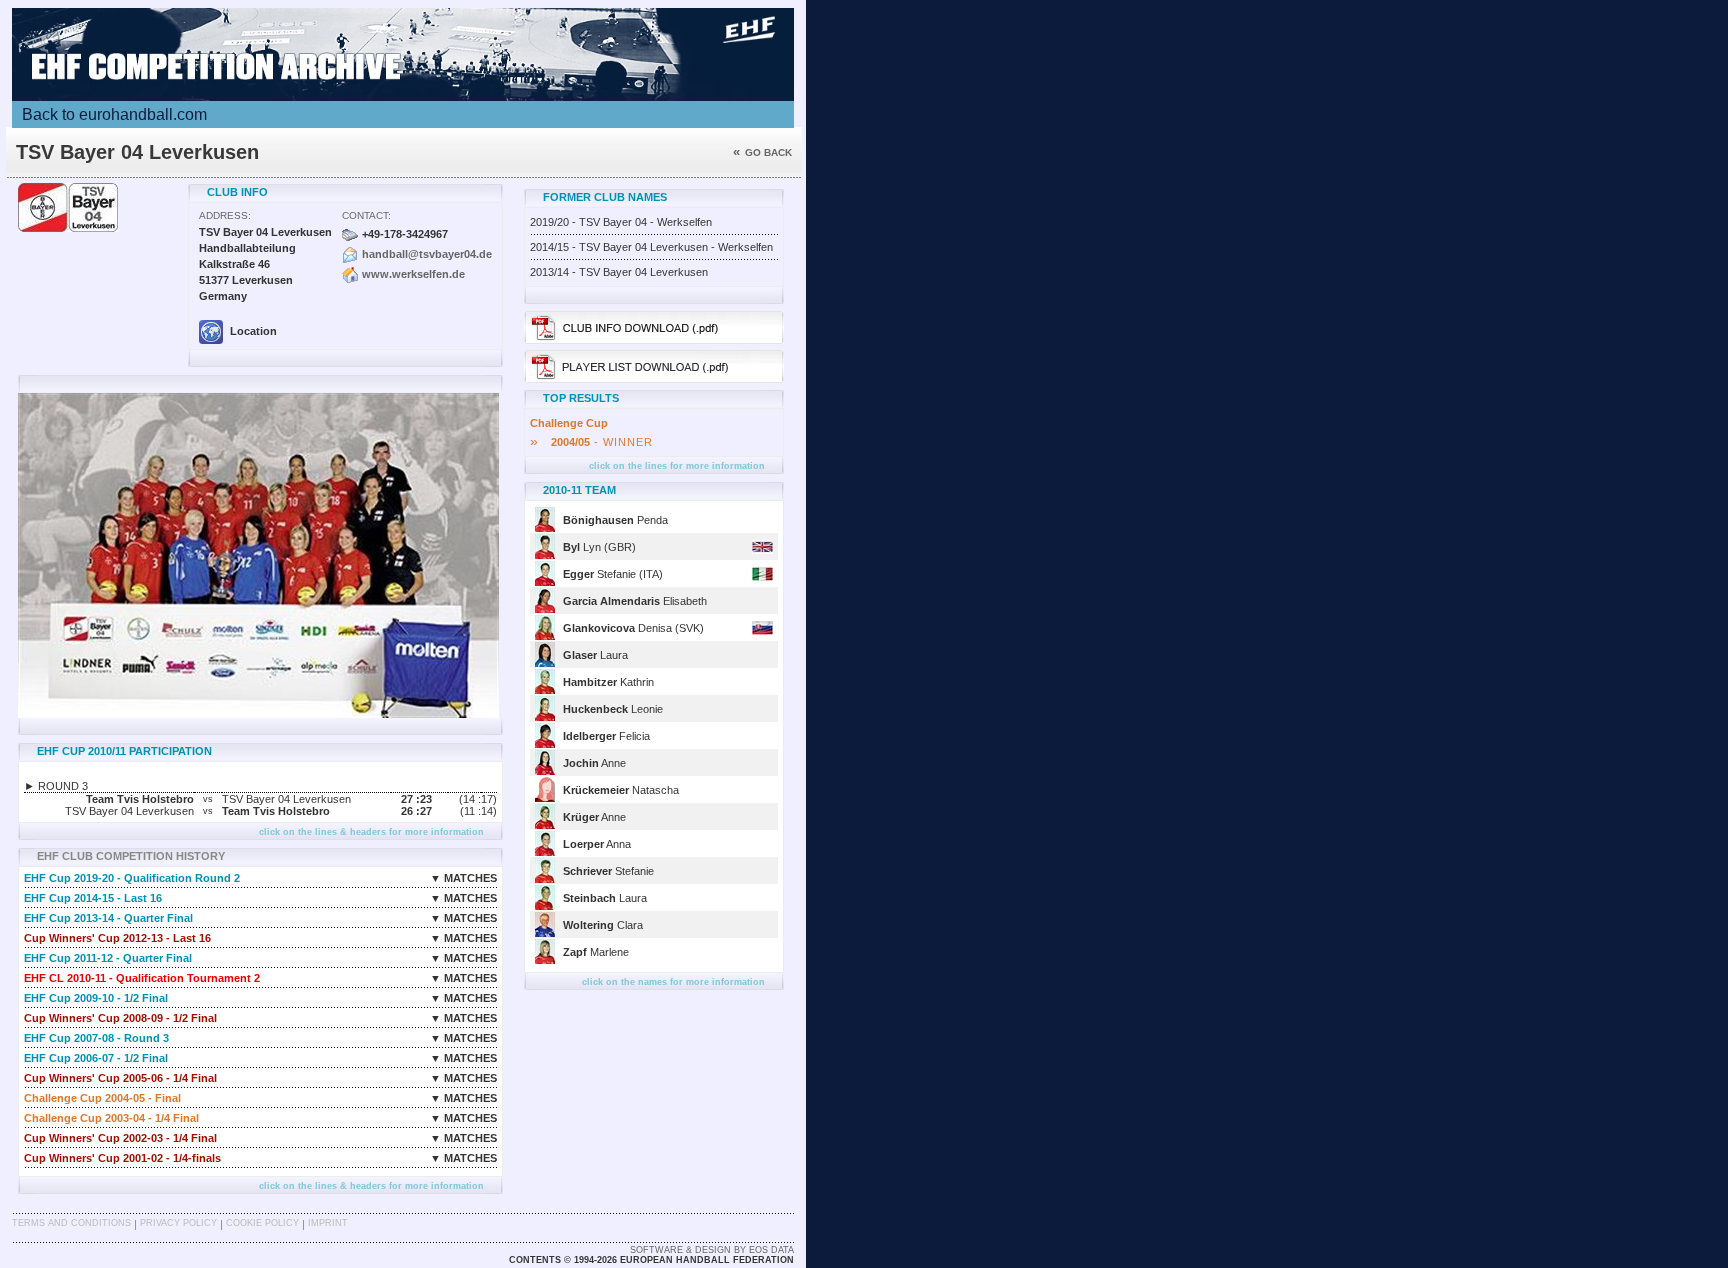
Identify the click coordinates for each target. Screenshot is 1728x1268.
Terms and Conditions (71, 1223)
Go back (762, 152)
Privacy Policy (178, 1223)
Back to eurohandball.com (114, 114)
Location (252, 331)
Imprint (328, 1223)
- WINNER (591, 442)
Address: (225, 215)
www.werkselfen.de (413, 274)
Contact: (366, 215)
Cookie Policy (262, 1223)
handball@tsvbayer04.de (427, 254)
